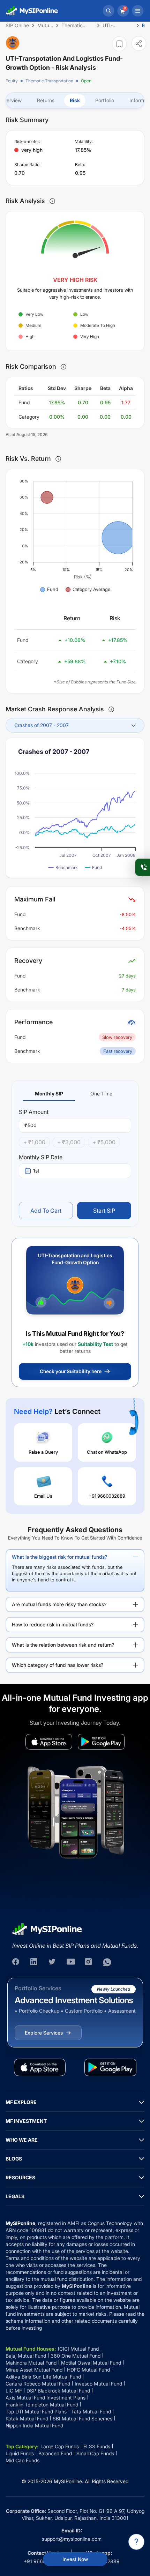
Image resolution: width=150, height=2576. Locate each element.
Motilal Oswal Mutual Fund (91, 2363)
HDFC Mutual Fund (88, 2370)
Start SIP (104, 1211)
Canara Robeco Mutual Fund (38, 2384)
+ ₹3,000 (69, 1142)
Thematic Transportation (49, 81)
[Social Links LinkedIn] (35, 1962)
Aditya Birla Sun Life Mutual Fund (43, 2377)
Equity (12, 81)
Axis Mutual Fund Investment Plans (46, 2398)
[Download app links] (49, 1742)
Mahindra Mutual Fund (31, 2363)
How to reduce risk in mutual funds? (53, 1624)
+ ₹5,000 (104, 1142)
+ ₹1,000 (34, 1142)
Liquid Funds (20, 2453)
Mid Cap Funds (22, 2460)
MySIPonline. (69, 2481)
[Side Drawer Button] (138, 11)
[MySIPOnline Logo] (32, 11)
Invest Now (75, 2559)
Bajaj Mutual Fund (26, 2356)
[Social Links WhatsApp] (107, 1962)
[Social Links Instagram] (89, 1962)
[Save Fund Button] (119, 44)
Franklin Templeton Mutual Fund (42, 2405)
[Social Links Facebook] (16, 1962)
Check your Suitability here (71, 1371)
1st (36, 1171)
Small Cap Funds (95, 2453)
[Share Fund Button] (139, 43)
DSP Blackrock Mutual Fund (58, 2391)
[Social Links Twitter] (53, 1962)
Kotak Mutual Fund (27, 2418)
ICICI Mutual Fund (78, 2349)
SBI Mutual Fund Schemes (82, 2418)
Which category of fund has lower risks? (58, 1665)
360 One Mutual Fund (76, 2356)
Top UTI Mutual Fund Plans (36, 2412)
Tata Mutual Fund (91, 2412)
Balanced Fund (55, 2453)
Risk (75, 100)
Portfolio (105, 100)
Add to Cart (46, 1211)
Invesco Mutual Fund (98, 2384)
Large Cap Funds (60, 2446)
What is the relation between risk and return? (63, 1645)
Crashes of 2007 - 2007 (42, 725)
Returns (46, 100)
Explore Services (44, 2033)
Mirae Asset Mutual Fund (34, 2370)
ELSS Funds (97, 2446)
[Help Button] (136, 2542)
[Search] (108, 11)
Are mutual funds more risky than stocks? (59, 1604)
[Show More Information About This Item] (52, 201)
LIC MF (14, 2391)
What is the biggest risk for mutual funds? (59, 1557)
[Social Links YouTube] (71, 1962)
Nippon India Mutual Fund (34, 2425)
